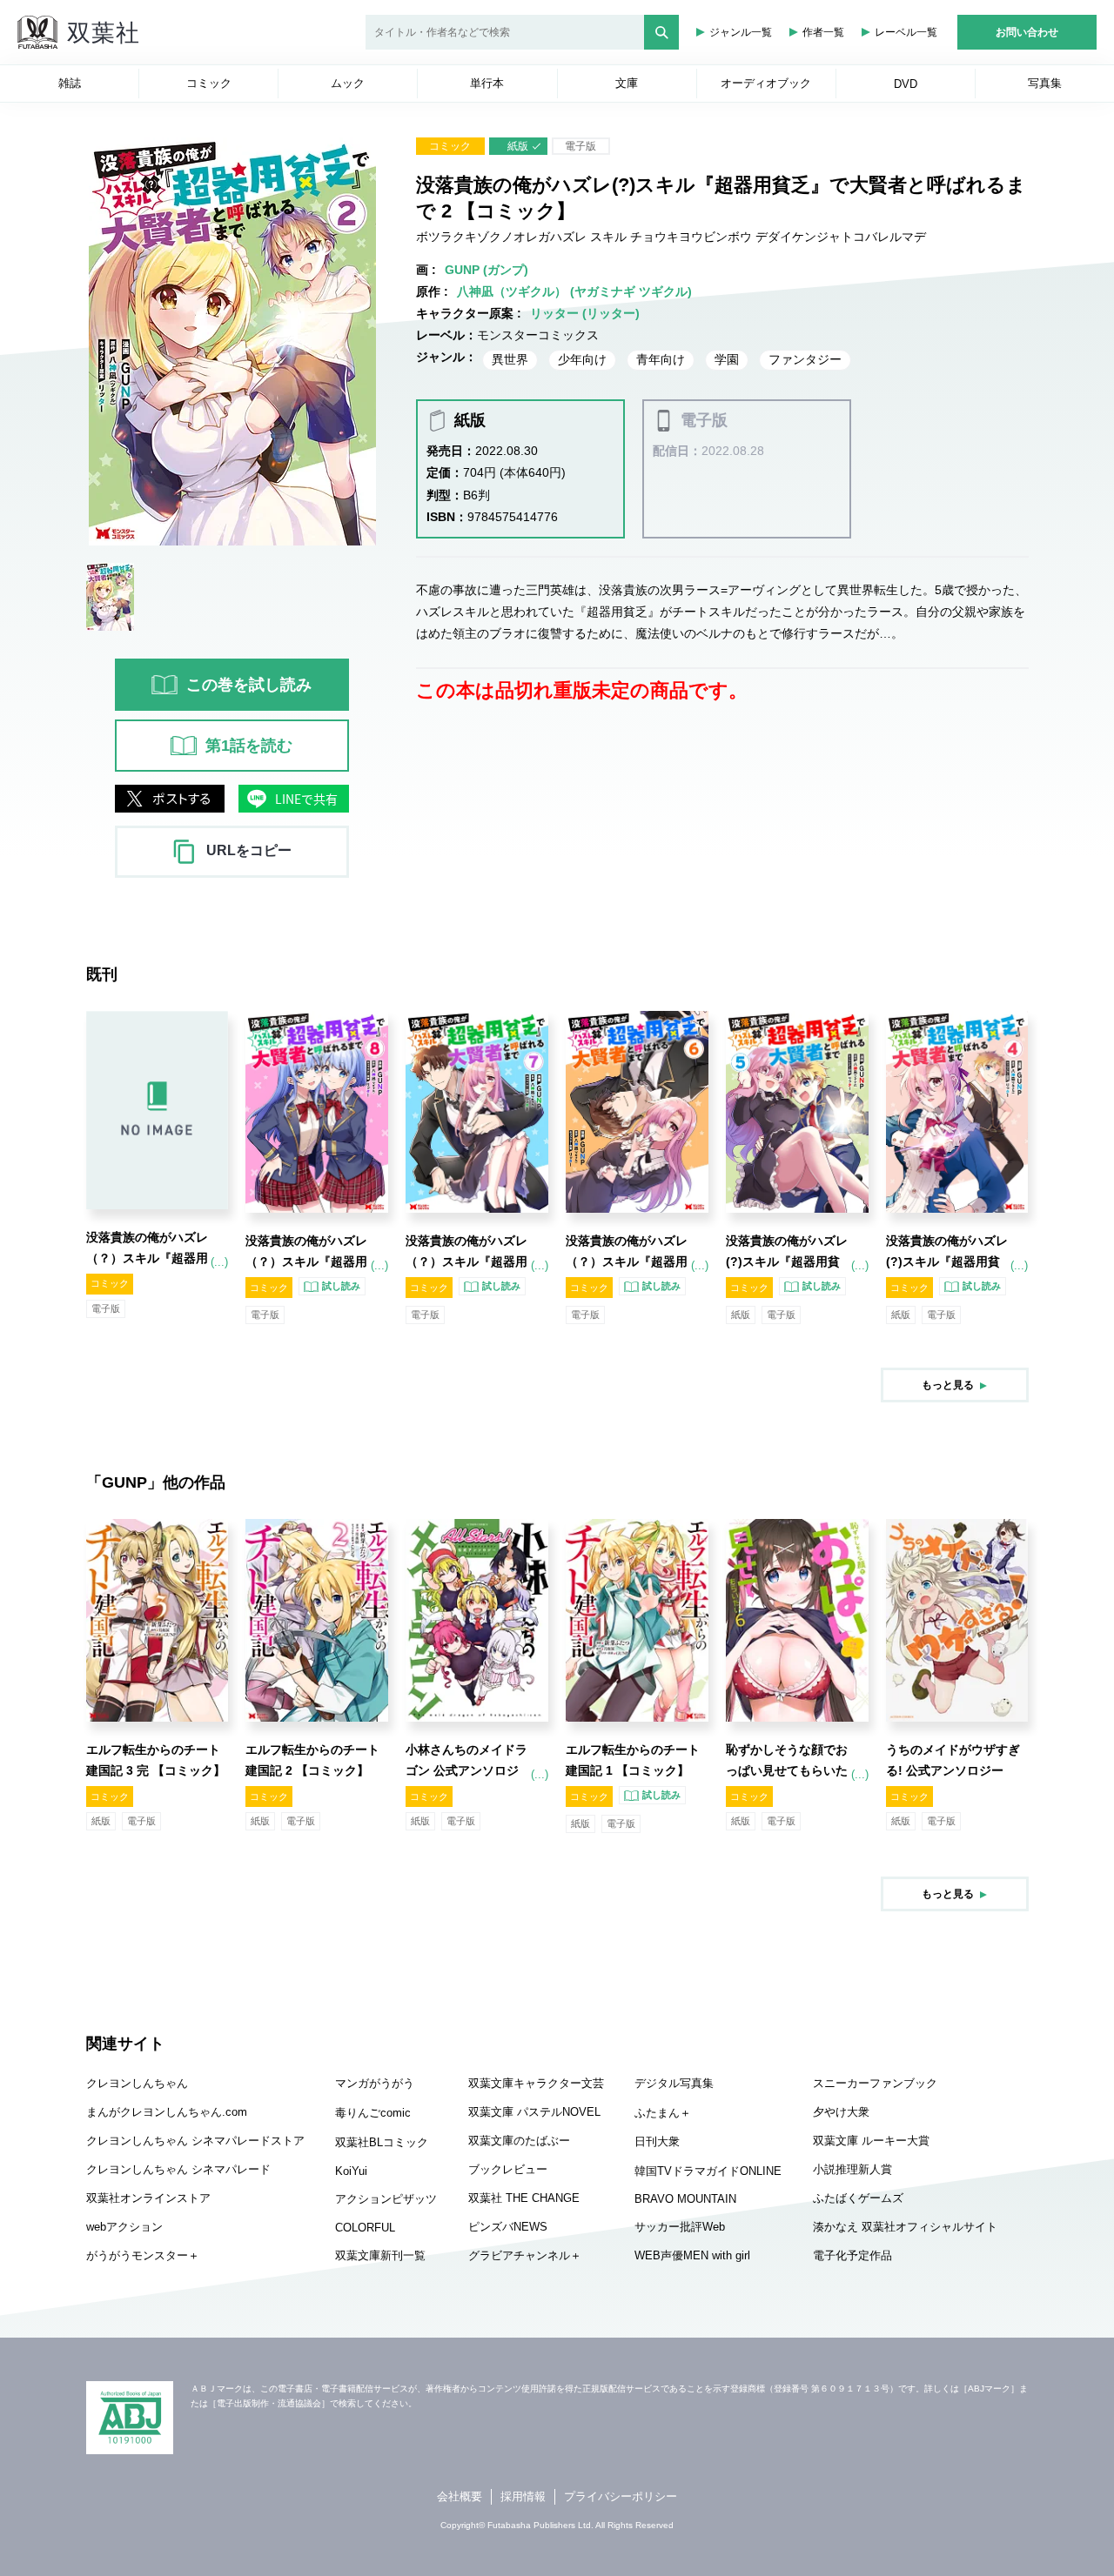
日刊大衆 (657, 2141)
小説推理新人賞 (852, 2169)
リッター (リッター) (585, 313)
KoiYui (351, 2171)
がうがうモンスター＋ (143, 2255)
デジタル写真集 (674, 2083)
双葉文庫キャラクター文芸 (536, 2083)
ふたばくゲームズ (858, 2198)
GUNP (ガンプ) (487, 270)
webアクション (124, 2227)
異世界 (510, 359)
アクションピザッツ (386, 2199)
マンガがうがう (375, 2083)
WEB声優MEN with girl (692, 2255)
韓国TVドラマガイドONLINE (708, 2171)
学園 (727, 359)
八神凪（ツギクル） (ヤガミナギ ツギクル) (574, 291)
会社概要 (460, 2496)
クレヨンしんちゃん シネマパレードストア (195, 2141)
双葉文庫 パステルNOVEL (534, 2112)
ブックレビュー (508, 2169)
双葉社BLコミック (382, 2142)
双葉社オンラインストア (148, 2198)
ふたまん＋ (663, 2113)
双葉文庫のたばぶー (519, 2141)
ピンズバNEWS (508, 2227)
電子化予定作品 (852, 2255)
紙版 (518, 146)
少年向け (582, 359)
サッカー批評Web (680, 2227)
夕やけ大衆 (841, 2112)
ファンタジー (805, 359)
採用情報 (523, 2496)
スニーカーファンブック (875, 2083)
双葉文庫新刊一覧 (380, 2255)
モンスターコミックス (538, 335)
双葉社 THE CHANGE (524, 2198)
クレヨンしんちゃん (137, 2083)
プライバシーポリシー (621, 2496)
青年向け (661, 359)
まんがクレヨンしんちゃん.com (167, 2112)
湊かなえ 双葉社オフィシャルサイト (905, 2227)
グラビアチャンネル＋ (525, 2255)
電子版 (580, 146)
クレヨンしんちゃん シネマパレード (178, 2169)
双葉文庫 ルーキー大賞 (871, 2141)
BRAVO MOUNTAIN (685, 2199)
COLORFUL (365, 2228)
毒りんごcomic (373, 2113)
